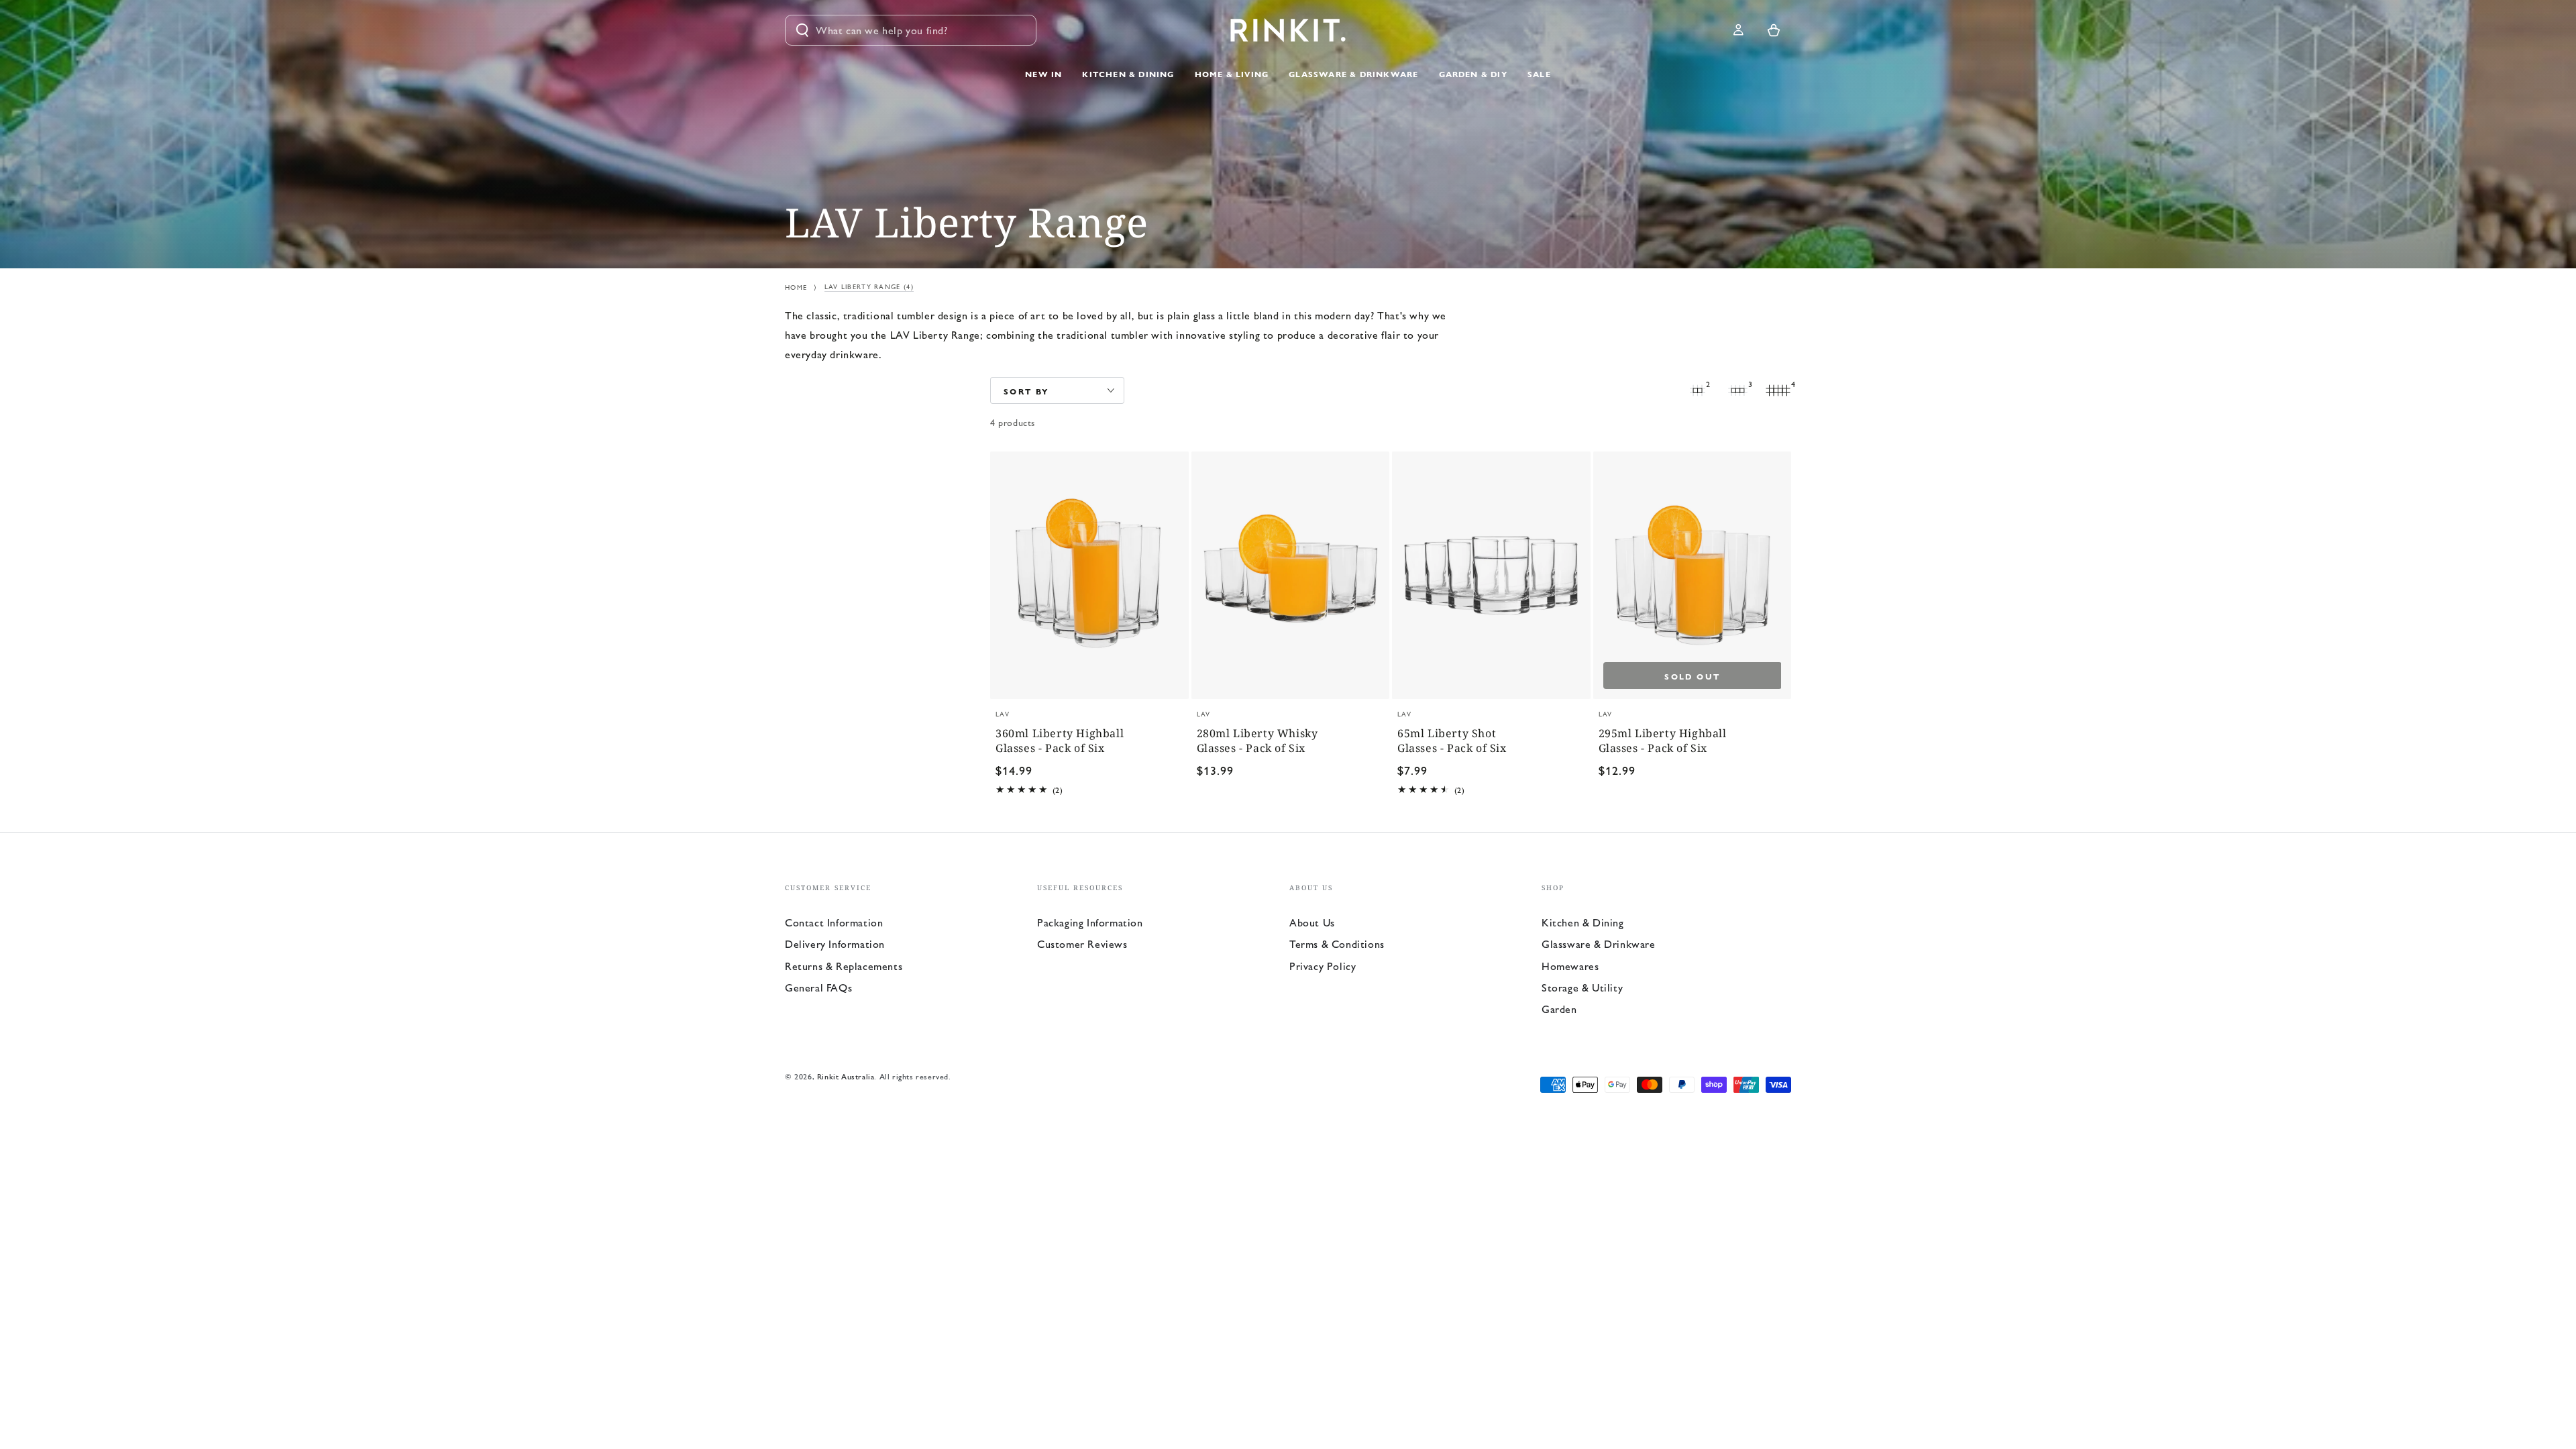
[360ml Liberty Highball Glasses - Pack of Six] (1089, 575)
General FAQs (818, 987)
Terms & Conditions (1337, 944)
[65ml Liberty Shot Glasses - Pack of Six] (1491, 575)
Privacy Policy (1323, 966)
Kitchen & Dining (1583, 922)
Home (796, 287)
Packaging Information (1090, 922)
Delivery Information (835, 944)
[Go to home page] (1288, 30)
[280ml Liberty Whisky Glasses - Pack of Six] (1291, 575)
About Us (1312, 922)
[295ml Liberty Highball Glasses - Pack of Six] (1693, 575)
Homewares (1570, 966)
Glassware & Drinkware (1599, 944)
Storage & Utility (1582, 987)
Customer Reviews (1082, 944)
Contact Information (834, 922)
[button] (911, 30)
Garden (1559, 1009)
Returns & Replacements (844, 966)
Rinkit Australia (846, 1076)
